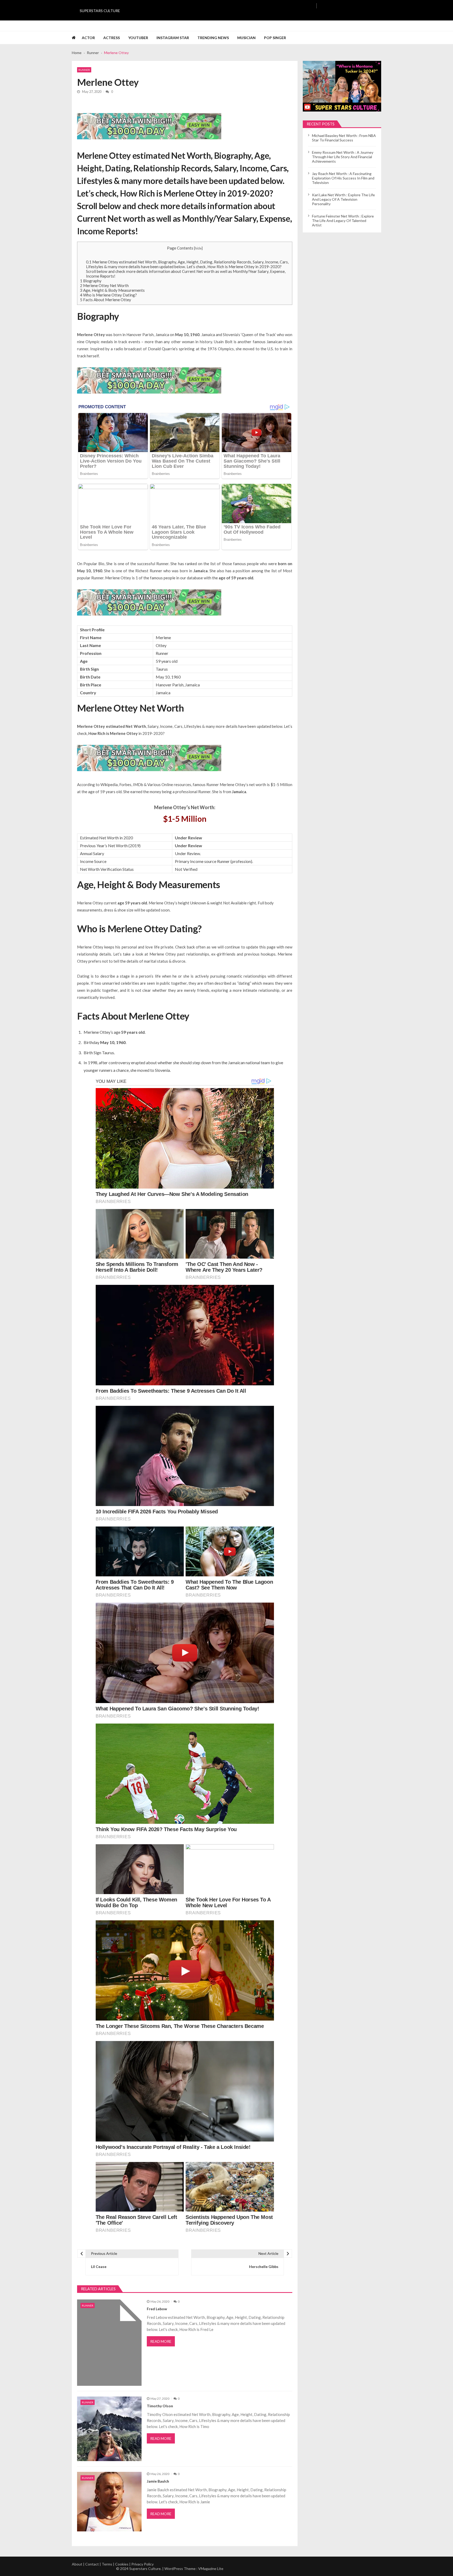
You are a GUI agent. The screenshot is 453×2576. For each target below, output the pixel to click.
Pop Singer (275, 38)
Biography (91, 281)
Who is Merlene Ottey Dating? (108, 295)
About (77, 2564)
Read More (161, 2341)
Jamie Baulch (158, 2481)
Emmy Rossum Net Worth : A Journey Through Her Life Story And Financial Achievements (343, 157)
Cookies (122, 2564)
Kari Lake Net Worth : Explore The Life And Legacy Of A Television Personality (343, 199)
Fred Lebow (157, 2309)
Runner (84, 70)
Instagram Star (173, 38)
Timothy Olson (160, 2406)
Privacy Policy (142, 2564)
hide (198, 248)
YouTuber (138, 38)
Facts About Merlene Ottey (106, 300)
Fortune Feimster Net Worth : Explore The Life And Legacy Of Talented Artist (343, 221)
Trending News (213, 38)
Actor (88, 38)
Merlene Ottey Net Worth (104, 285)
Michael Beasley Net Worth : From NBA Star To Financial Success (344, 138)
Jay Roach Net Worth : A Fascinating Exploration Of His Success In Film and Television (343, 178)
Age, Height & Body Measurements (112, 290)
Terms (107, 2564)
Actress (112, 38)
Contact (92, 2564)
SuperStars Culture (100, 11)
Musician (246, 38)
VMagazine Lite (211, 2569)
